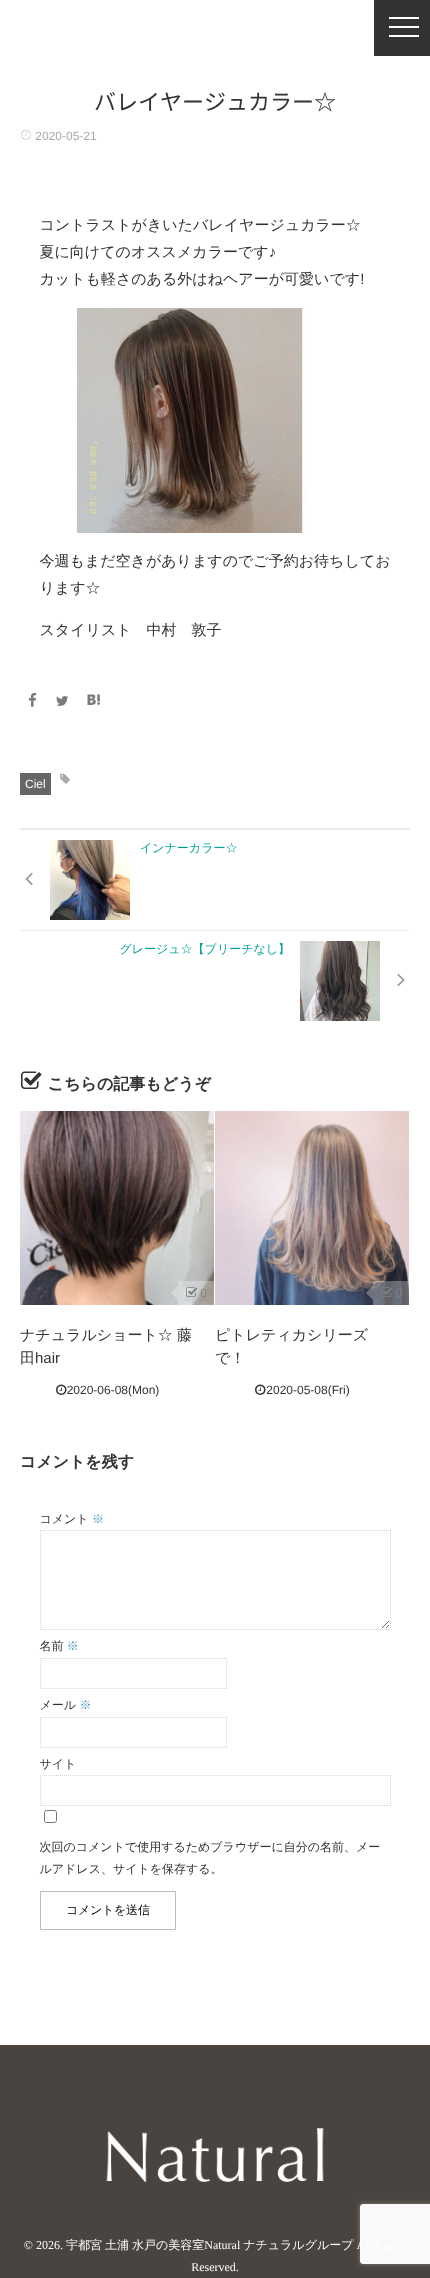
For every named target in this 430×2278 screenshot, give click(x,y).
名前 (59, 1646)
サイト (58, 1764)
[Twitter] (63, 701)
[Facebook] (32, 701)
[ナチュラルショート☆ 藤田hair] (117, 1208)
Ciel (35, 784)
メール (66, 1705)
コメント (72, 1519)
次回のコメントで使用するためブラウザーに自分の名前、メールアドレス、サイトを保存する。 (210, 1858)
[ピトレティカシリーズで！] (312, 1208)
